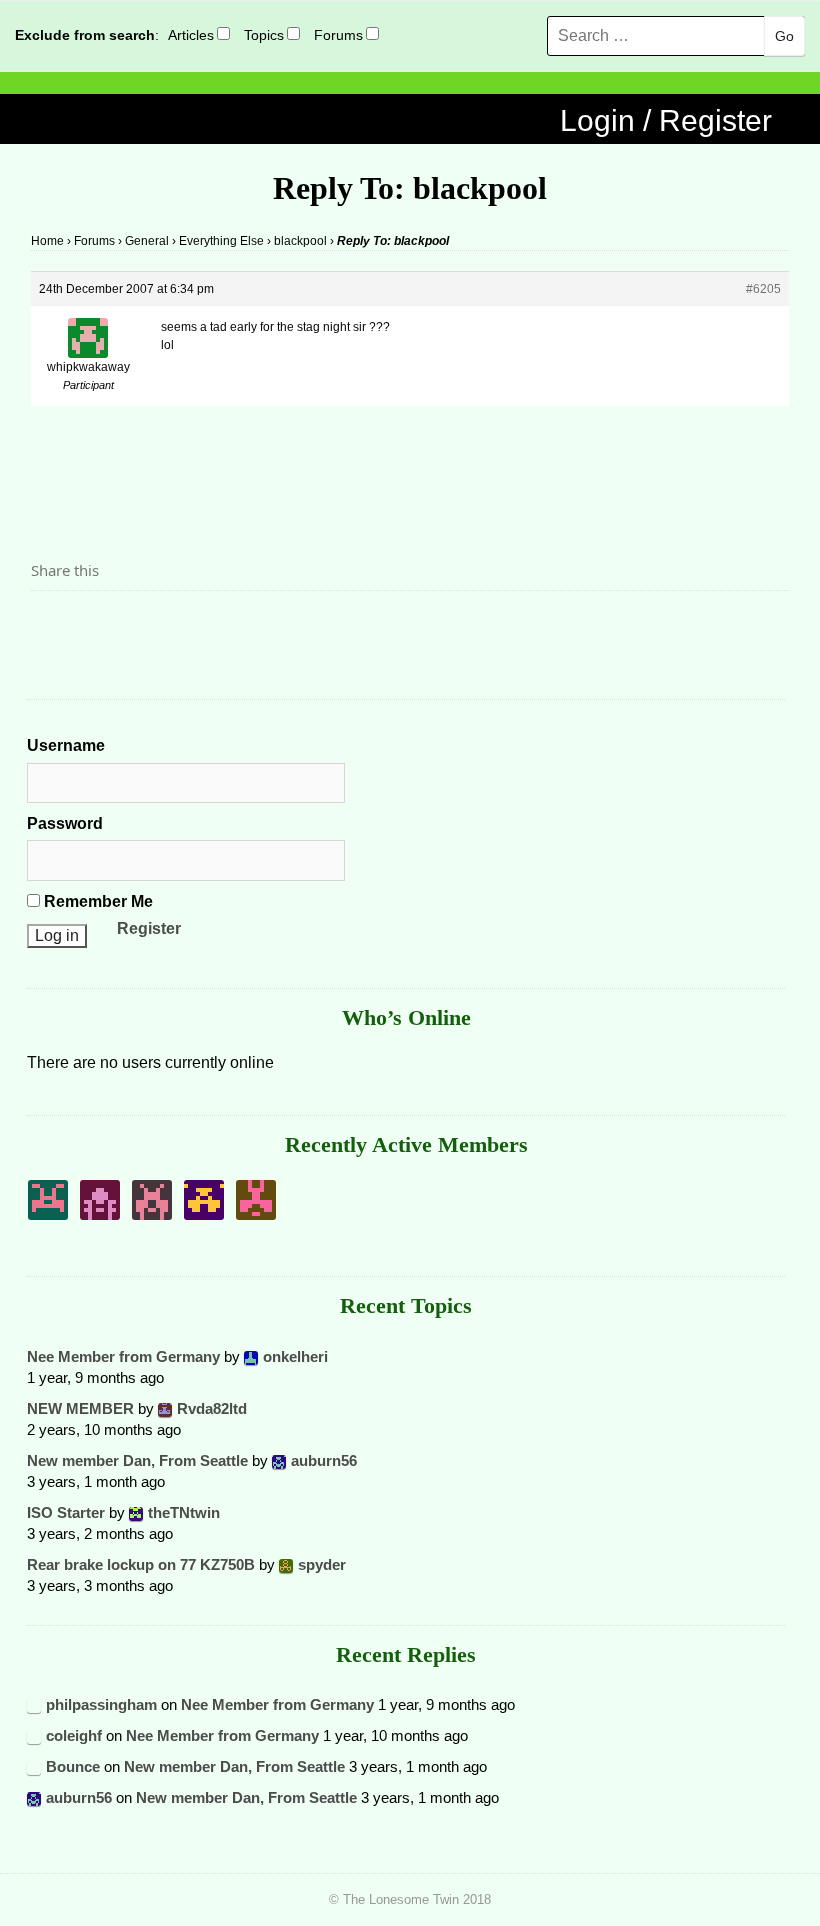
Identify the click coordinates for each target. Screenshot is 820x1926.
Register (149, 928)
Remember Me (96, 901)
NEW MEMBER (80, 1408)
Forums (338, 35)
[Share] (52, 625)
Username (66, 745)
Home (47, 241)
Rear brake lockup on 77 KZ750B (141, 1564)
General (147, 241)
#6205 (763, 289)
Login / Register (666, 120)
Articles (191, 35)
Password (65, 823)
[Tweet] (94, 625)
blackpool (300, 241)
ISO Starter (66, 1512)
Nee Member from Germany (123, 1356)
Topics (264, 35)
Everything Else (221, 241)
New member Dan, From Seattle (137, 1460)
